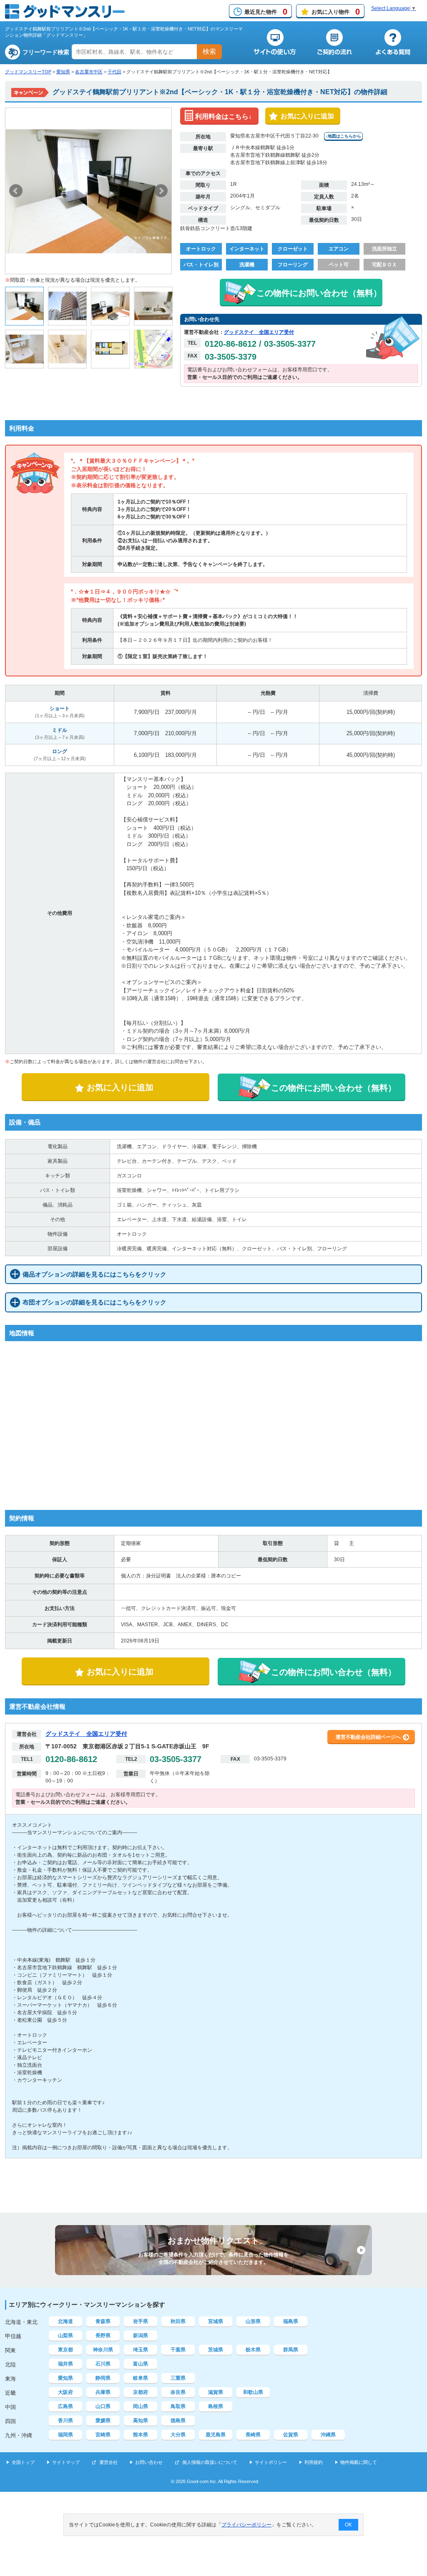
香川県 (65, 2421)
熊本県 (141, 2435)
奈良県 (178, 2392)
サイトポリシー (271, 2462)
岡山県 (141, 2406)
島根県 (216, 2406)
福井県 (65, 2364)
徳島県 (178, 2421)
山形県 (253, 2321)
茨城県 (216, 2350)
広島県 (65, 2406)
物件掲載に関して (359, 2462)
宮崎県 (103, 2435)
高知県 (141, 2421)
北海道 (65, 2321)
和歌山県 (253, 2392)
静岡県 (103, 2378)
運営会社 (108, 2462)
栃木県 (253, 2350)
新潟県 (141, 2336)
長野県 (103, 2336)
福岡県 (65, 2435)
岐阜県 (141, 2378)
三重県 (178, 2378)
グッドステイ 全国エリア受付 (259, 332)
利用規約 (314, 2462)
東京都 (65, 2350)
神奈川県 (103, 2350)
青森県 (103, 2321)
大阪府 (65, 2392)
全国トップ (23, 2462)
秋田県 (178, 2321)
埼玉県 (141, 2350)
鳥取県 (178, 2406)
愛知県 (63, 72)
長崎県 (253, 2435)
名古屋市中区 (89, 72)
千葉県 (178, 2350)
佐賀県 (291, 2435)
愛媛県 (103, 2421)
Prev (16, 191)
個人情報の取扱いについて (210, 2462)
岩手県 (141, 2321)
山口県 (103, 2406)
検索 (209, 51)
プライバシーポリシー (246, 2525)
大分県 (178, 2435)
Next (161, 191)
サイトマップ (66, 2462)
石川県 (103, 2364)
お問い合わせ (149, 2462)
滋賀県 (216, 2392)
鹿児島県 (216, 2435)
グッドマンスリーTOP (28, 72)
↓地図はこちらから (343, 136)
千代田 (114, 72)
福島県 (291, 2321)
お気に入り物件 (336, 12)
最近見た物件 (266, 12)
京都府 (141, 2392)
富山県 (141, 2364)
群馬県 (291, 2350)
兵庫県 (103, 2392)
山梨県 (65, 2336)
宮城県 (216, 2321)
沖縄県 (328, 2435)
